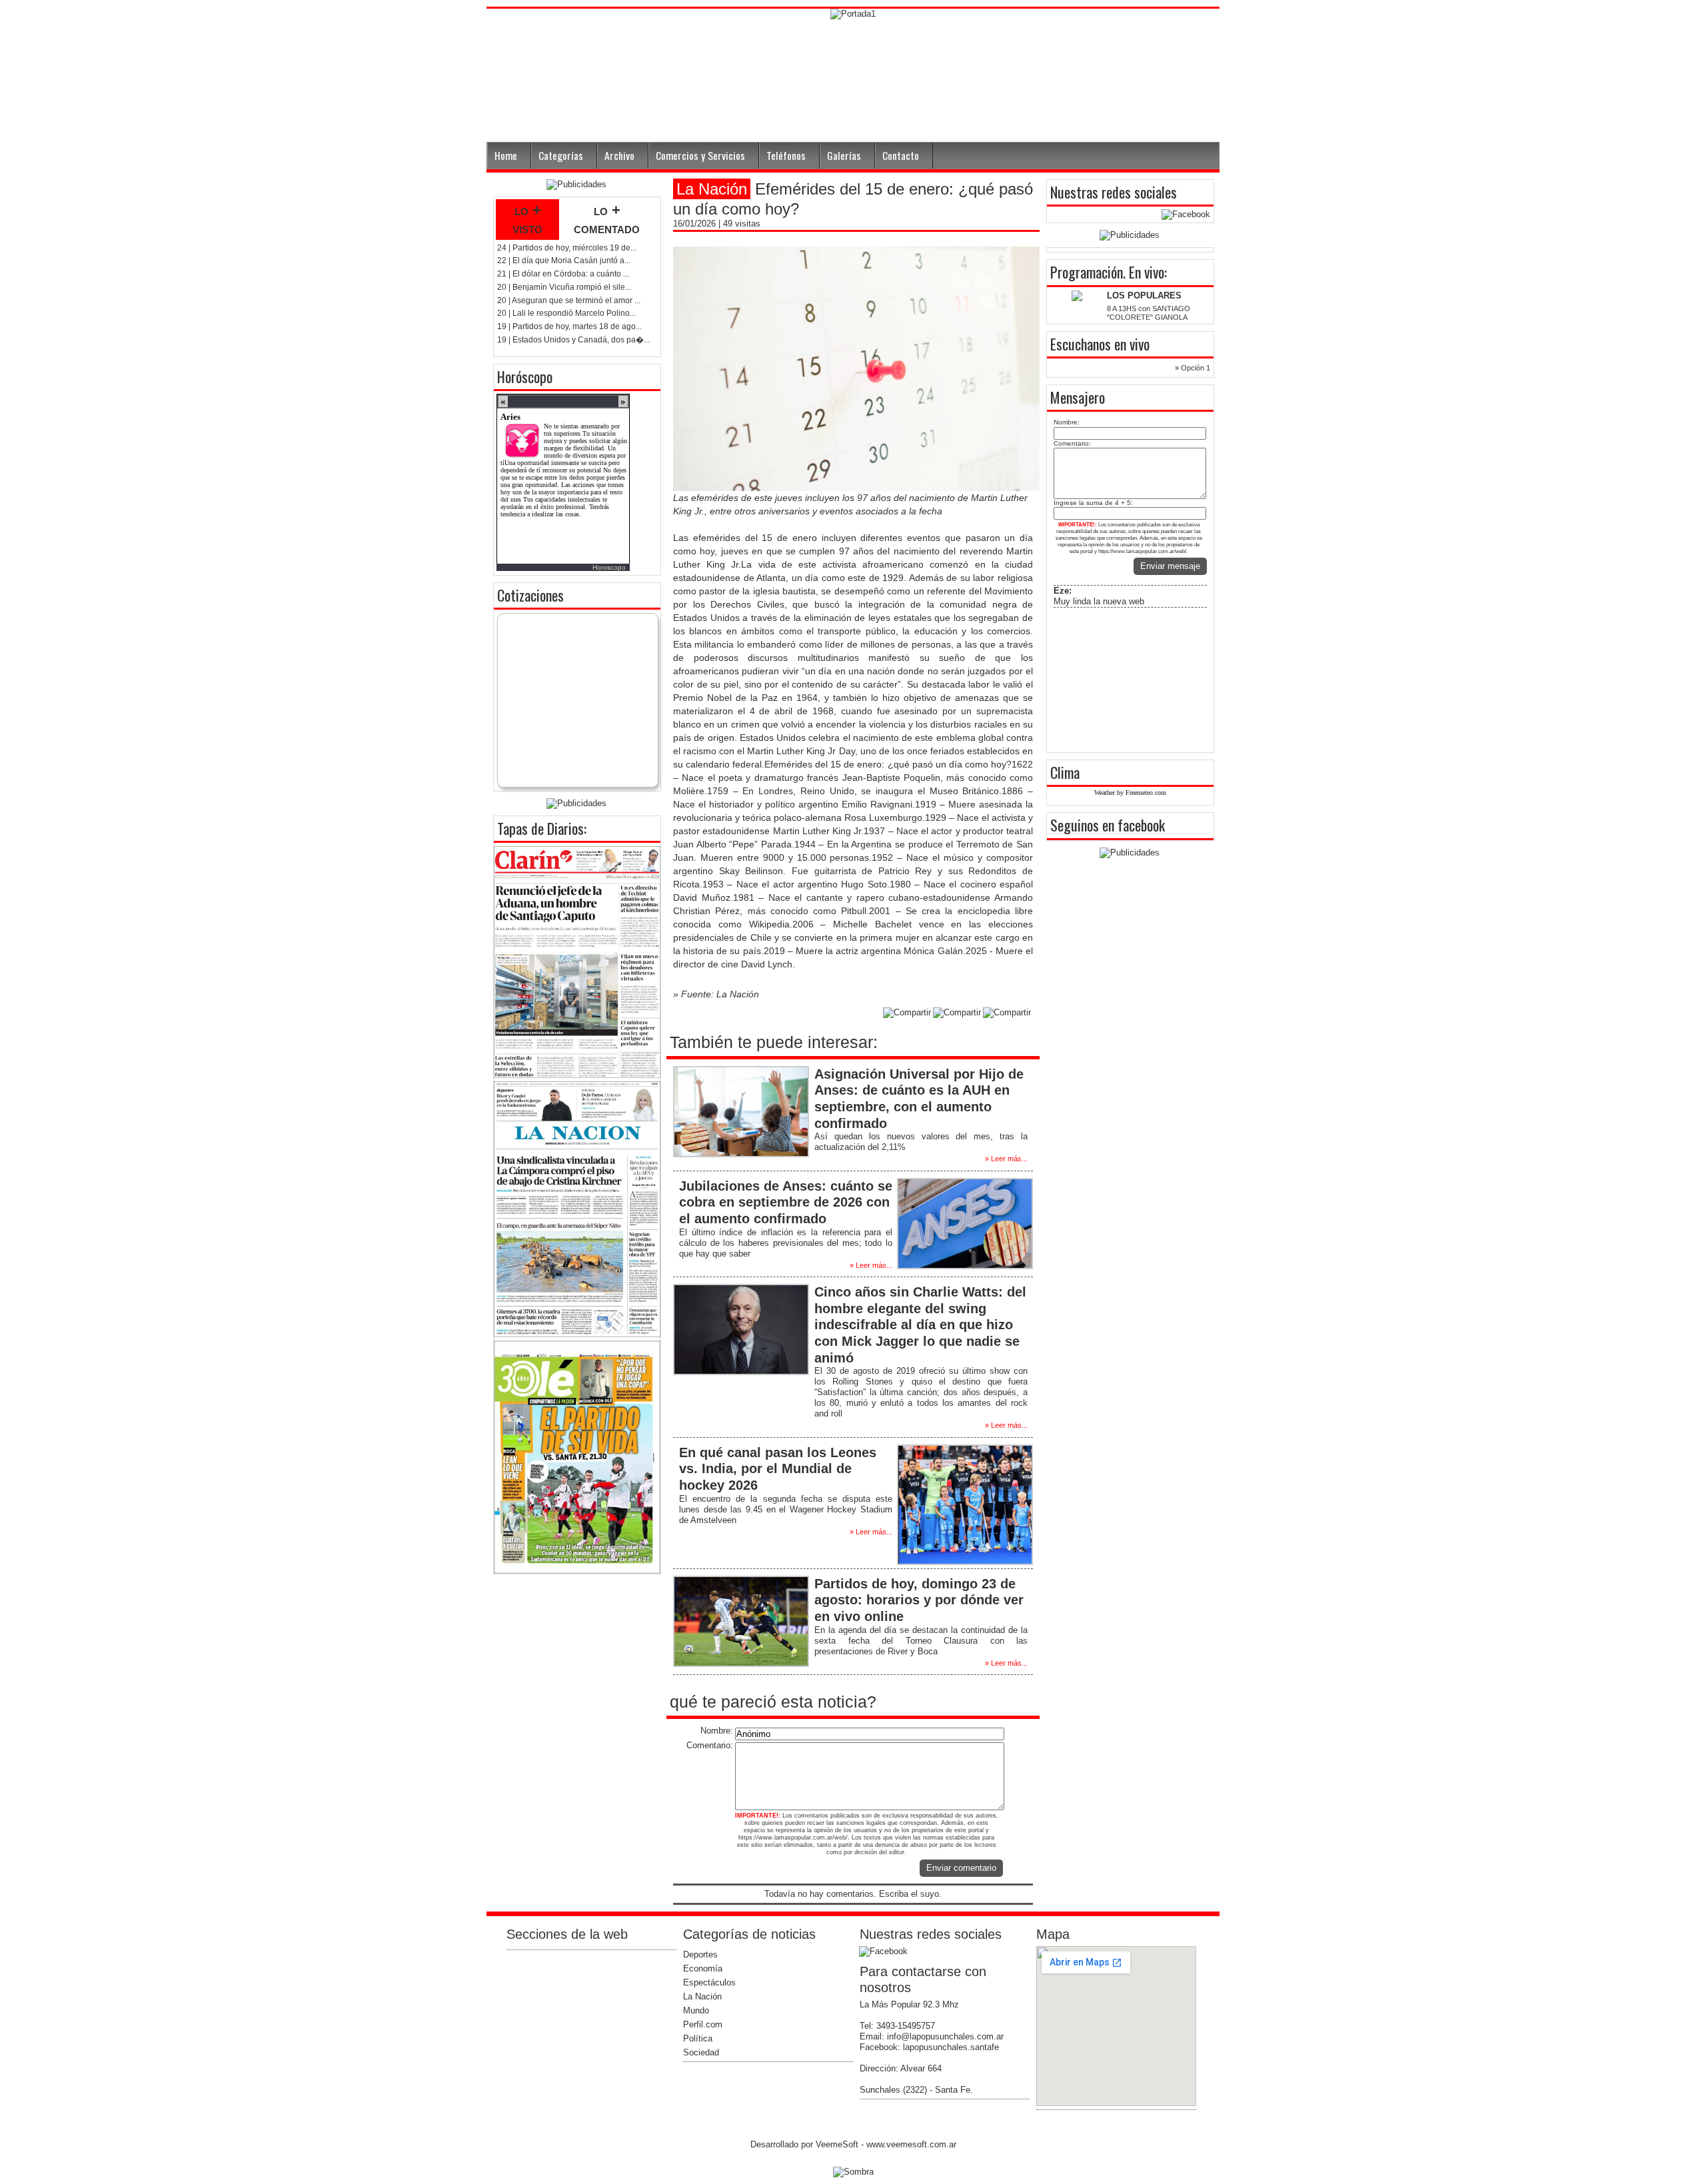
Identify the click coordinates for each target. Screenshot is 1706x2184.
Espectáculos (709, 1982)
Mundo (696, 2010)
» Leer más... (1006, 1159)
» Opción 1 (1193, 368)
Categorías (561, 155)
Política (698, 2038)
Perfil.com (703, 2024)
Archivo (619, 155)
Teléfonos (786, 155)
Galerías (844, 155)
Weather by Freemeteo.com (1130, 793)
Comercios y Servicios (700, 155)
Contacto (901, 155)
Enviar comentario (961, 1868)
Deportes (700, 1954)
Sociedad (701, 2052)
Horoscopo (609, 567)
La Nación (702, 1996)
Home (506, 155)
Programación (1087, 272)
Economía (703, 1968)
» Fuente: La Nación (716, 994)
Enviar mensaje (1170, 566)
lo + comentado (607, 219)
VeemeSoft (838, 2144)
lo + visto (527, 219)
